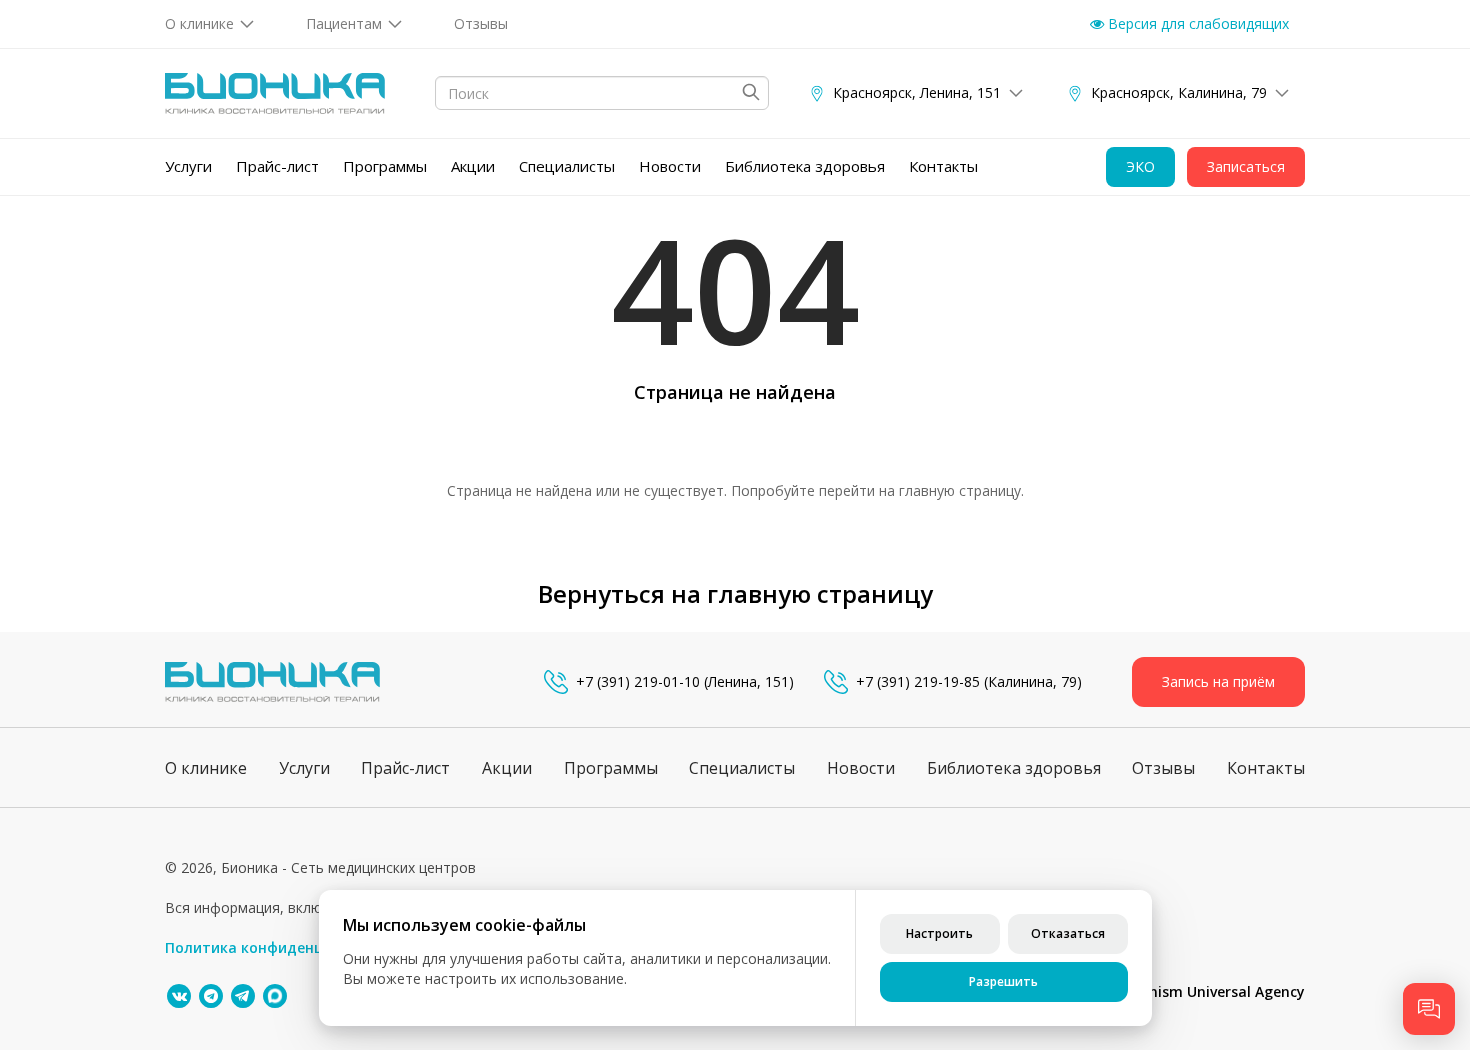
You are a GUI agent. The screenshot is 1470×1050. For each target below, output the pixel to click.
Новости (670, 166)
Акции (473, 166)
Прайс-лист (277, 166)
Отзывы (481, 23)
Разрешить (1003, 981)
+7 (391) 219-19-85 (918, 681)
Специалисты (567, 166)
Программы (385, 166)
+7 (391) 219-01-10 (638, 681)
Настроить (939, 933)
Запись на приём (1218, 681)
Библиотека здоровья (805, 166)
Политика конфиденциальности (283, 947)
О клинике (199, 23)
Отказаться (1068, 933)
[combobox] (602, 93)
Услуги (188, 166)
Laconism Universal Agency (1211, 991)
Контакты (943, 166)
